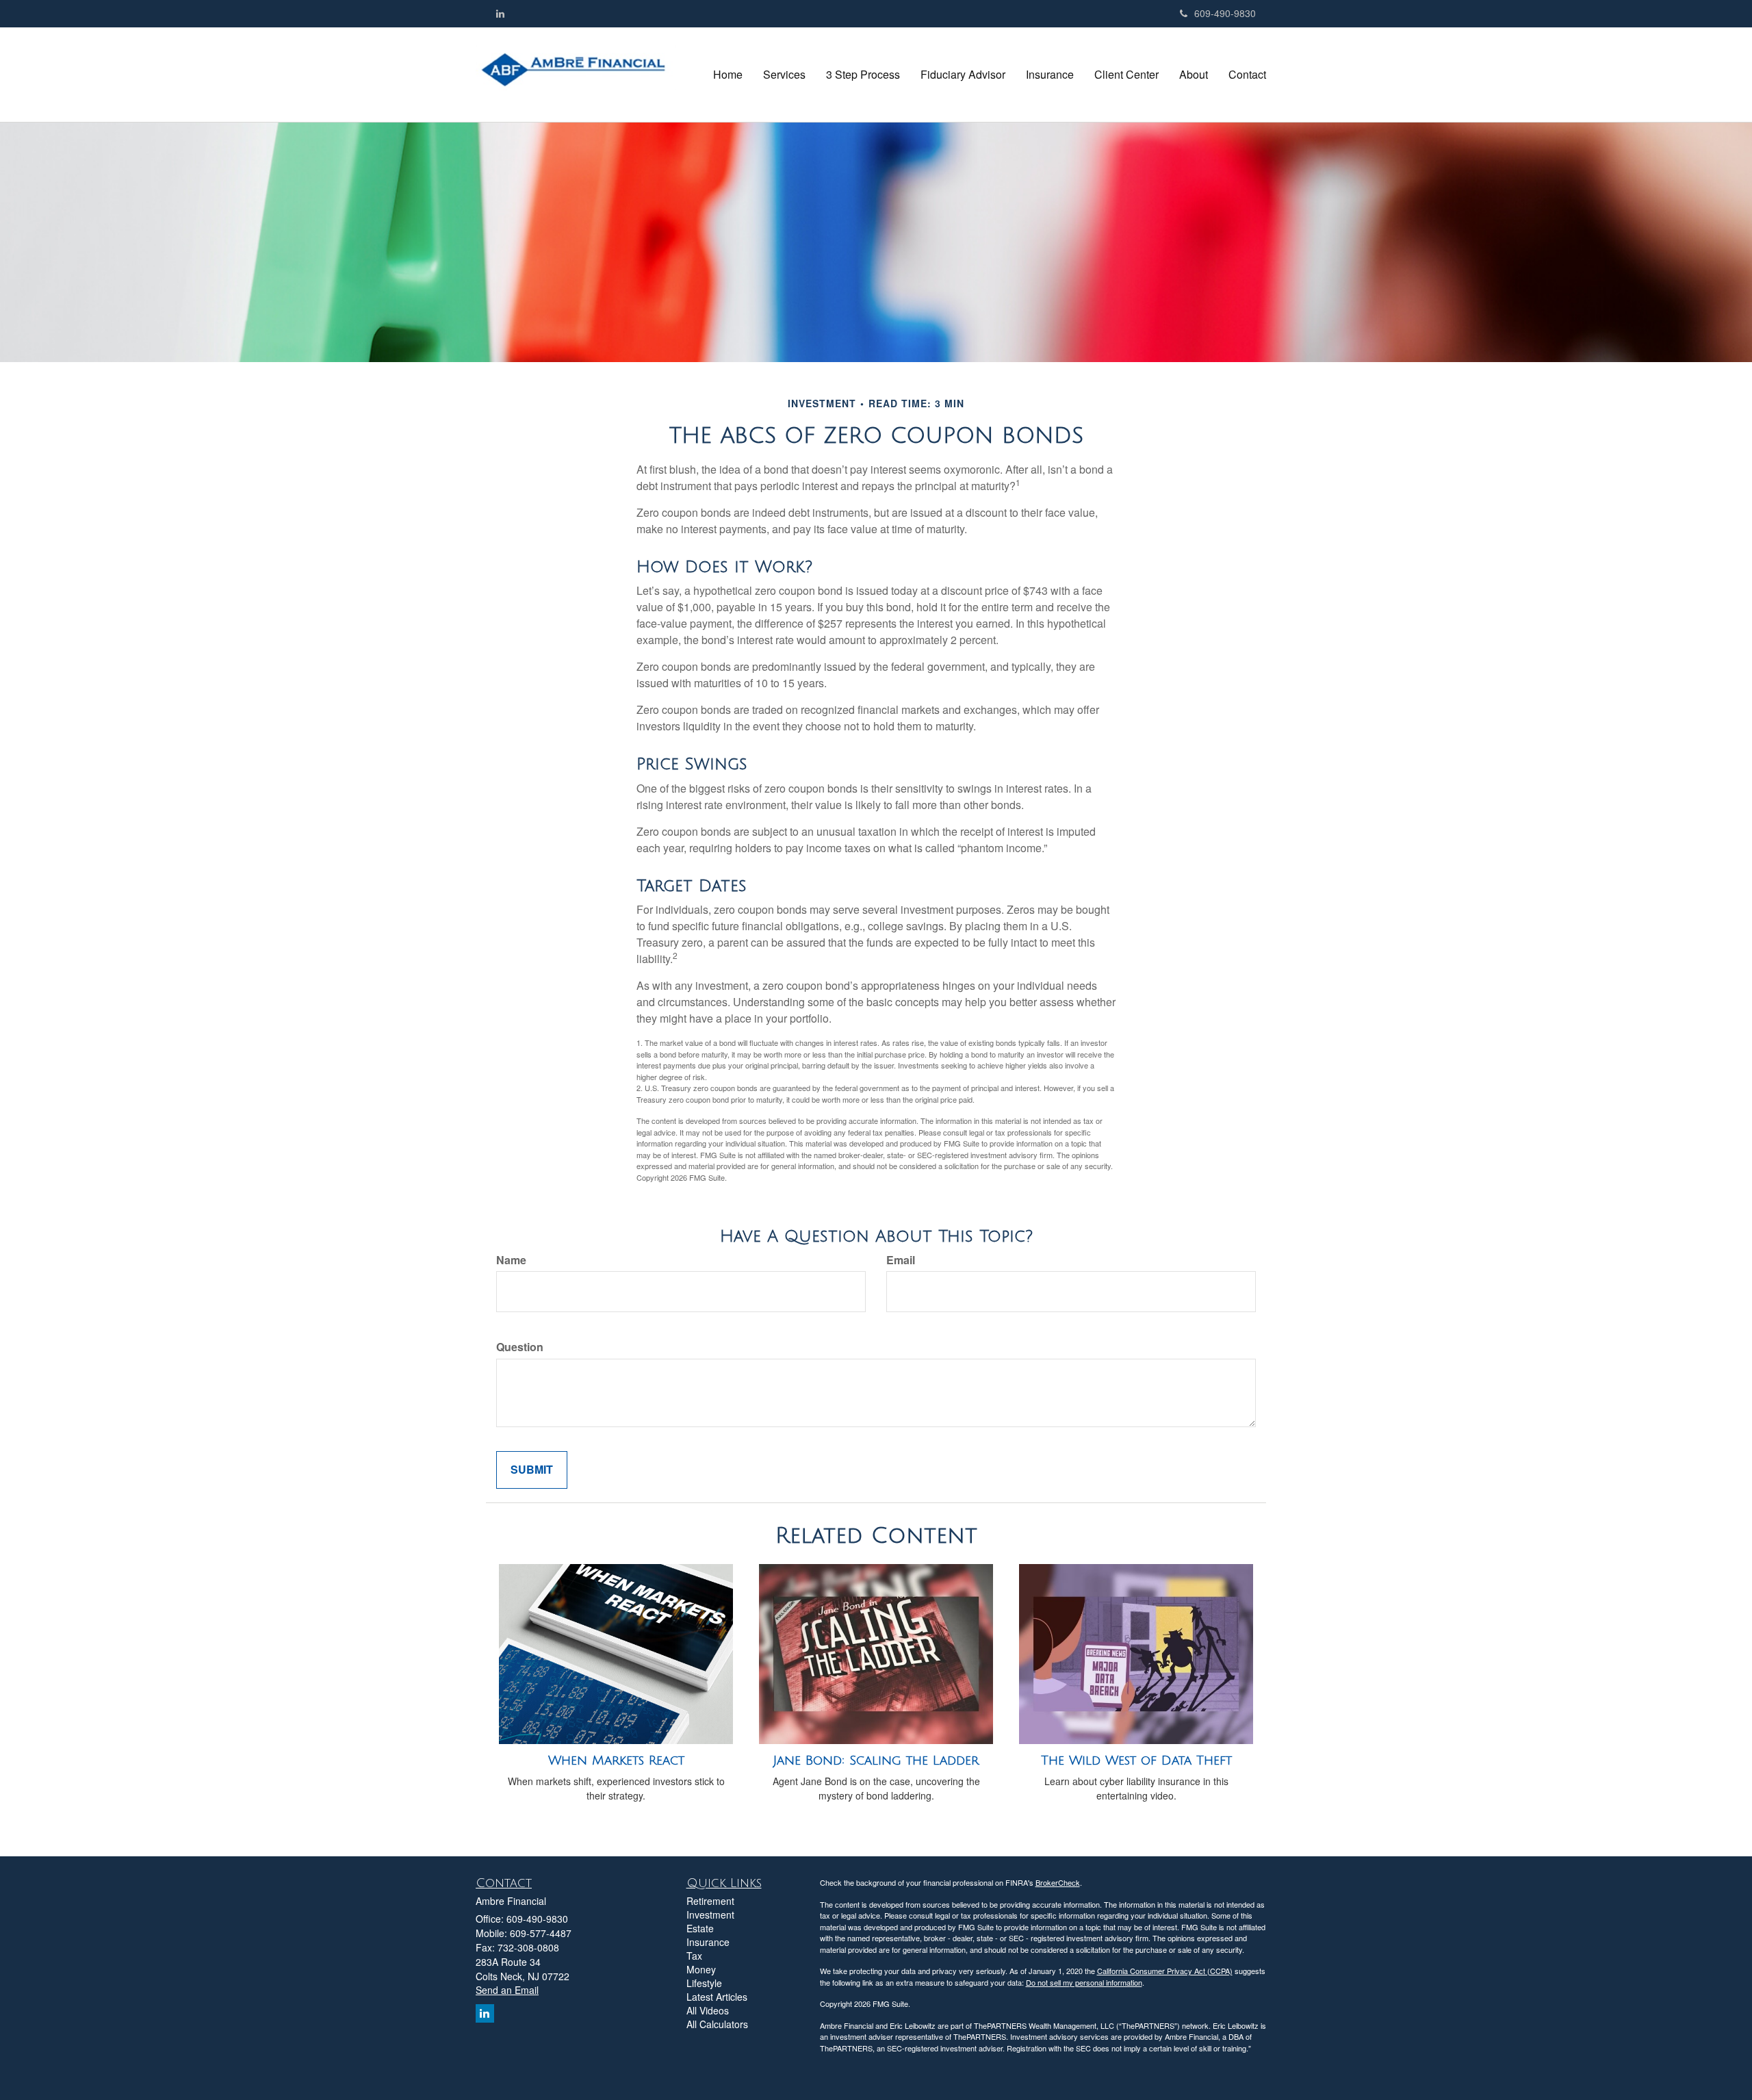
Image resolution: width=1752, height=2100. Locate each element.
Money (701, 1969)
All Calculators (717, 2024)
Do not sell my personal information (1084, 1982)
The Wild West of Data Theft (1136, 1760)
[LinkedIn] (500, 13)
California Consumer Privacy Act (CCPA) (1165, 1971)
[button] (784, 75)
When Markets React (616, 1760)
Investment (710, 1915)
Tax (694, 1956)
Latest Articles (717, 1997)
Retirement (710, 1901)
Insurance (708, 1942)
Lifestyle (704, 1983)
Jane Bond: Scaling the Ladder (876, 1760)
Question (520, 1347)
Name (511, 1260)
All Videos (708, 2010)
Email (901, 1260)
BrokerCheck (1058, 1882)
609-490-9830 (1225, 13)
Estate (700, 1928)
